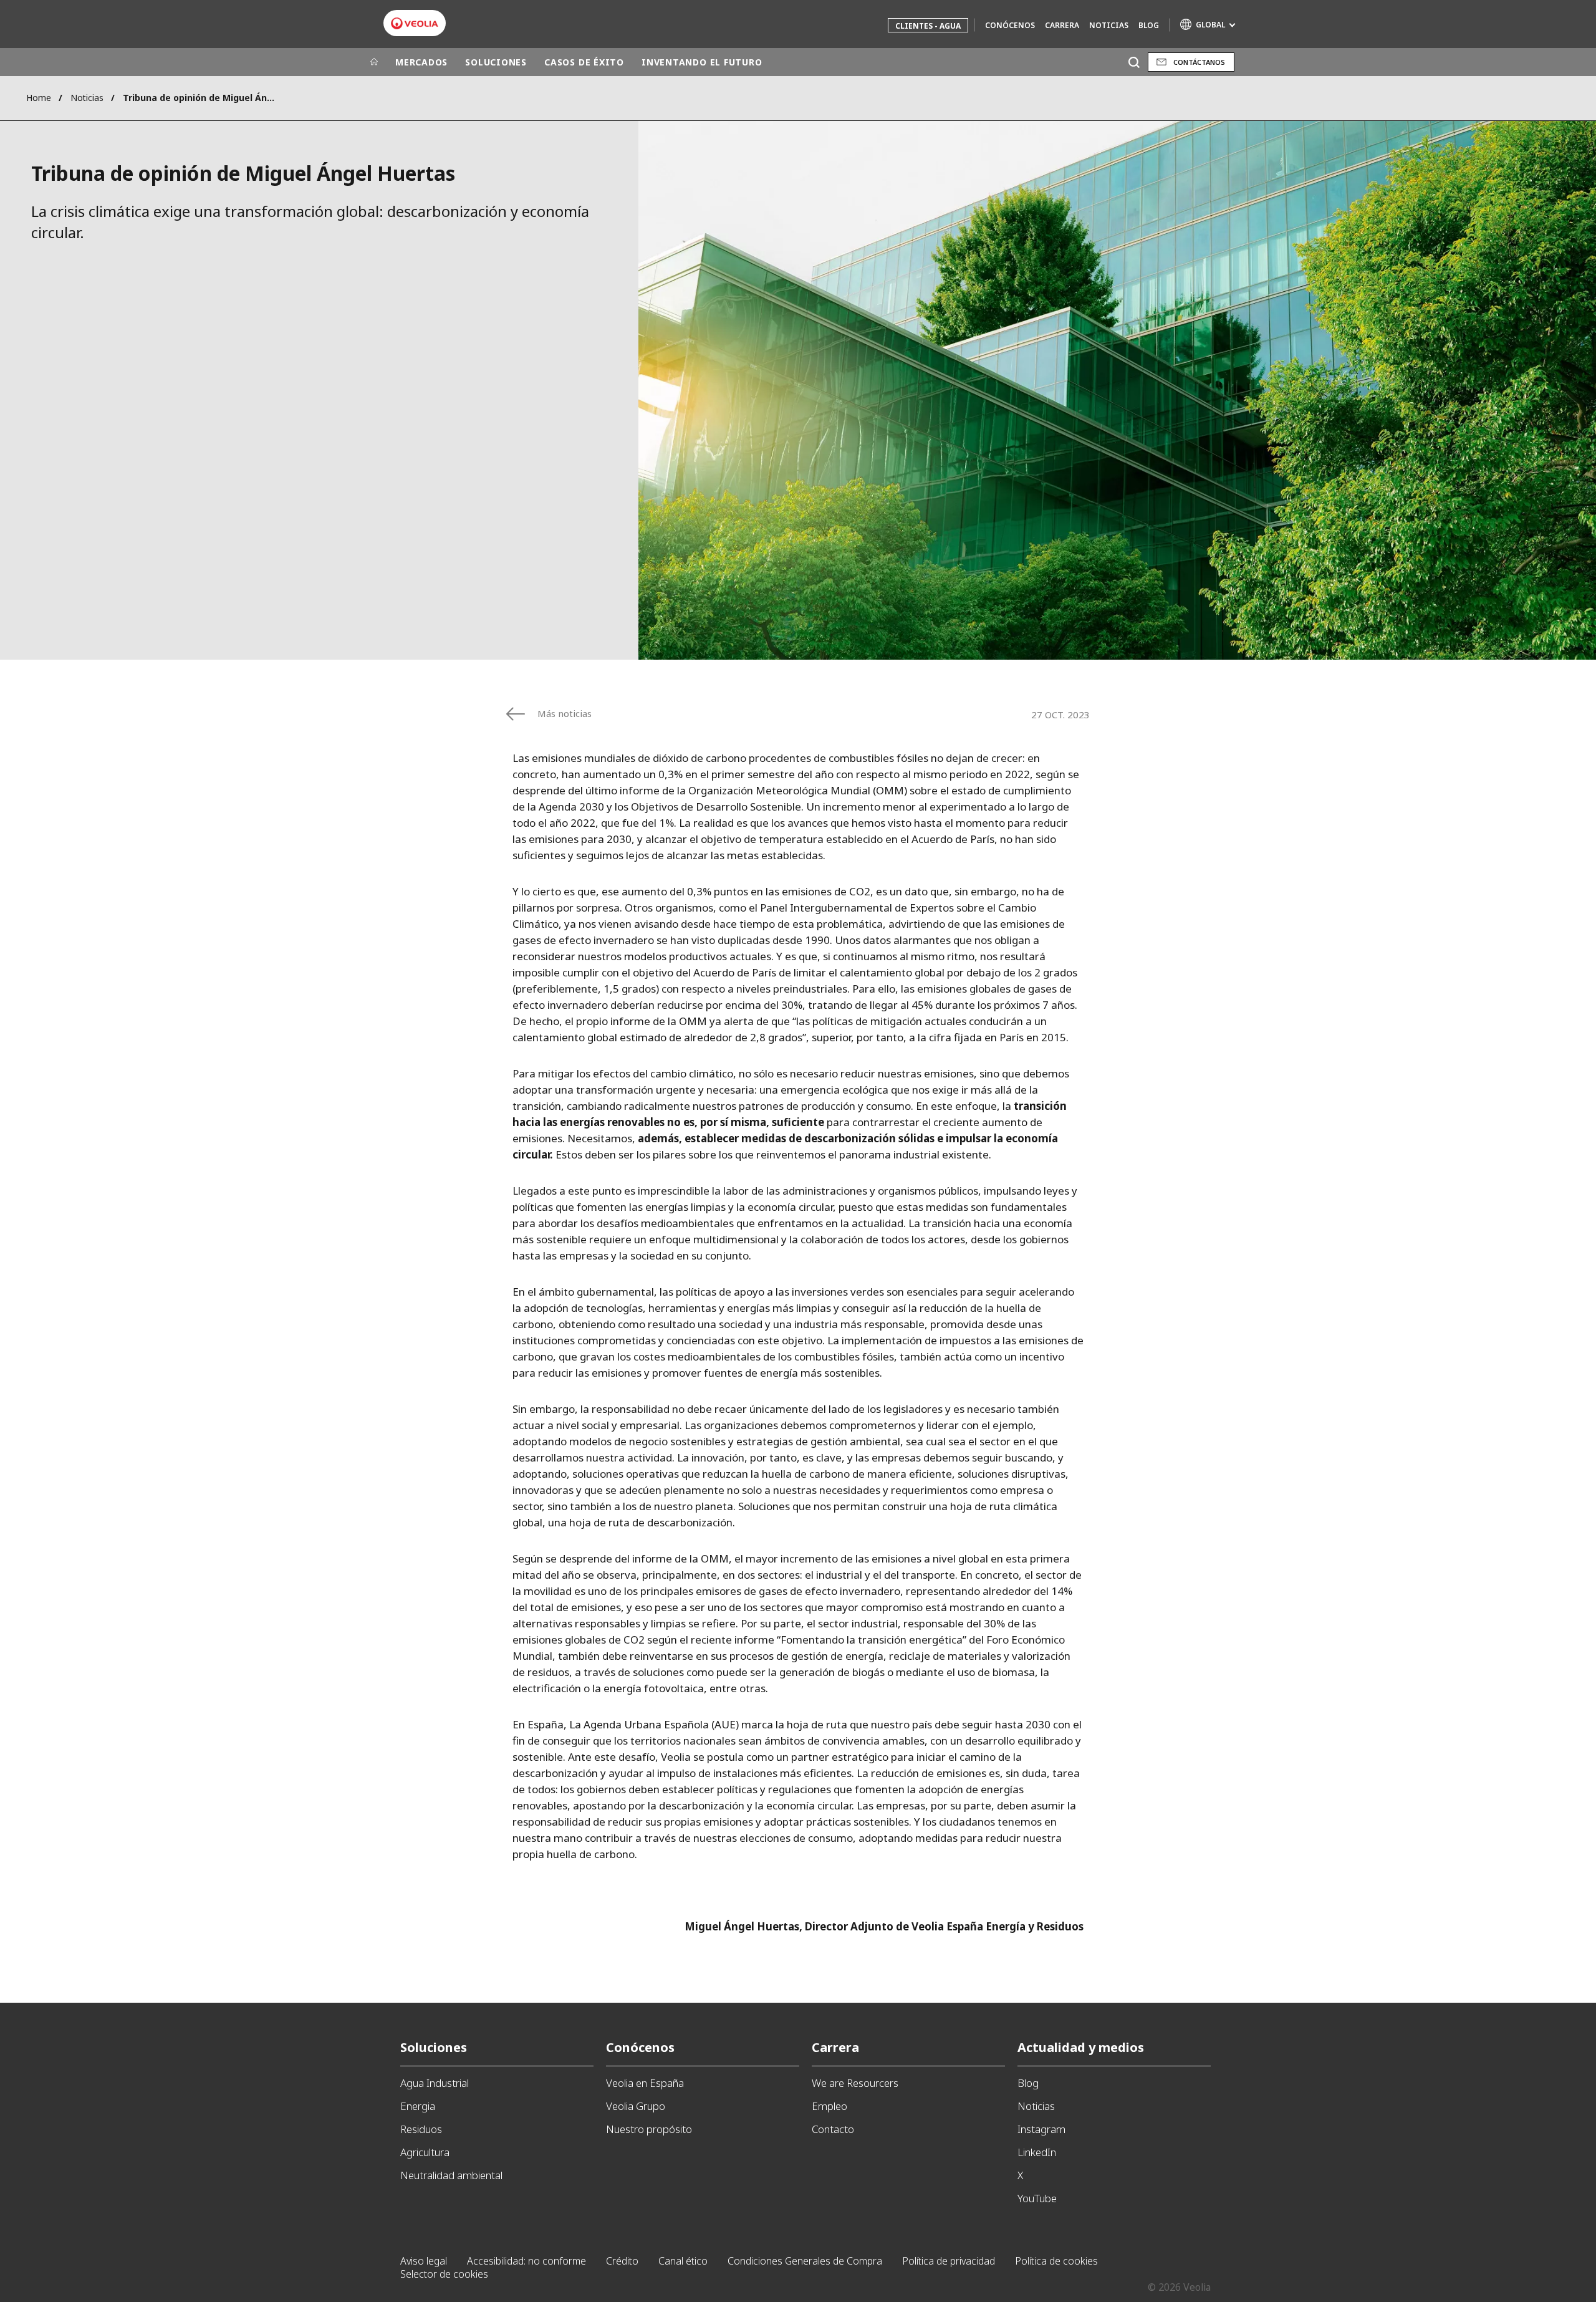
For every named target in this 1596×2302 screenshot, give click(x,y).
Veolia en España (645, 2083)
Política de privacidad (949, 2261)
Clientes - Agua (928, 26)
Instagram (1041, 2129)
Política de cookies (1056, 2261)
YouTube (1037, 2198)
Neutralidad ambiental (451, 2175)
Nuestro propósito (649, 2129)
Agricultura (425, 2152)
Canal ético (683, 2261)
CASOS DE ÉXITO (584, 62)
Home (39, 98)
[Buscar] (1134, 62)
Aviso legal (424, 2261)
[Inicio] (374, 62)
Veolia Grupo (636, 2106)
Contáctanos (1199, 62)
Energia (418, 2106)
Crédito (622, 2261)
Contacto (833, 2129)
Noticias (1109, 25)
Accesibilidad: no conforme (526, 2261)
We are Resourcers (855, 2083)
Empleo (829, 2106)
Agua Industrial (435, 2083)
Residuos (421, 2129)
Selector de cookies (444, 2274)
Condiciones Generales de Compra (805, 2261)
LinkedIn (1037, 2152)
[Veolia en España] (415, 23)
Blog (1149, 25)
